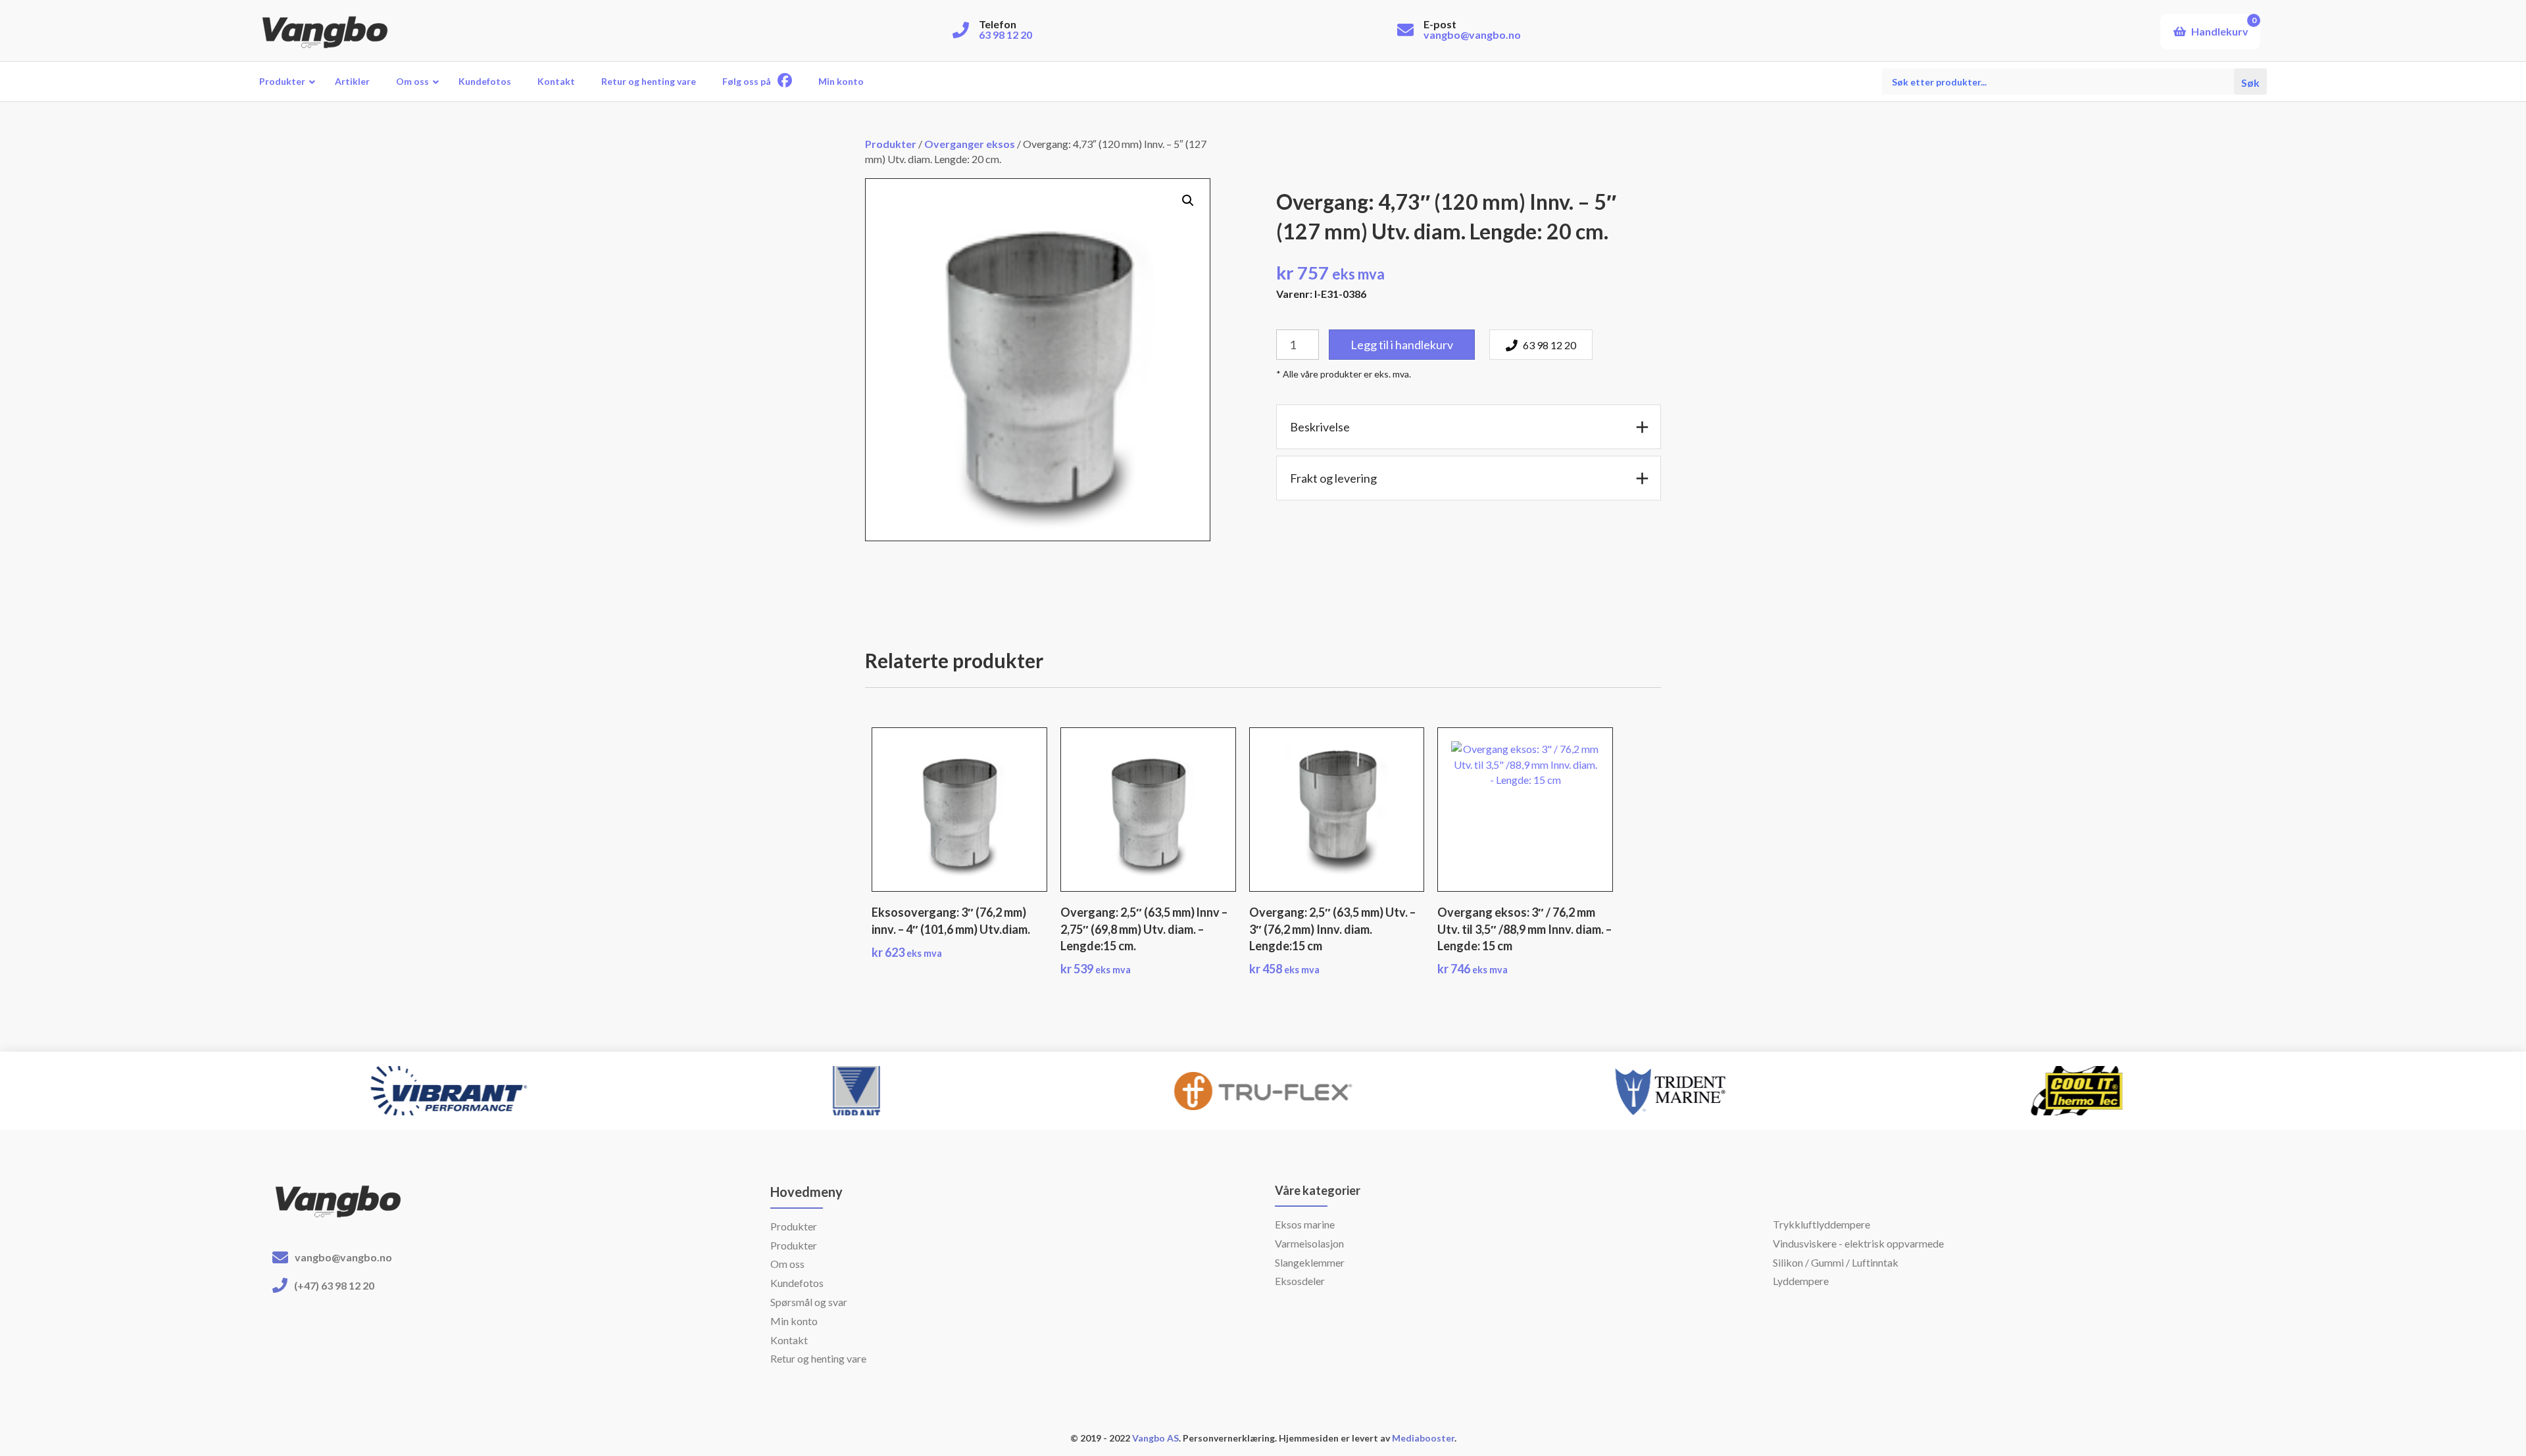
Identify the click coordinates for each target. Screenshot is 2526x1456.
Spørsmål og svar (809, 1302)
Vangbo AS (1154, 1438)
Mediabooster (1423, 1438)
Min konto (794, 1321)
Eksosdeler (1300, 1281)
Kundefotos (797, 1283)
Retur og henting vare (818, 1358)
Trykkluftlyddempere (1821, 1224)
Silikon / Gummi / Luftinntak (1836, 1262)
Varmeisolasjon (1309, 1243)
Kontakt (789, 1340)
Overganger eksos (970, 144)
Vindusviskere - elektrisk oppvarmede (1858, 1243)
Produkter (891, 144)
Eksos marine (1305, 1224)
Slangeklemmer (1310, 1262)
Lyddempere (1801, 1281)
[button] (1188, 201)
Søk (2250, 81)
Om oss (787, 1264)
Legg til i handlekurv (1402, 345)
